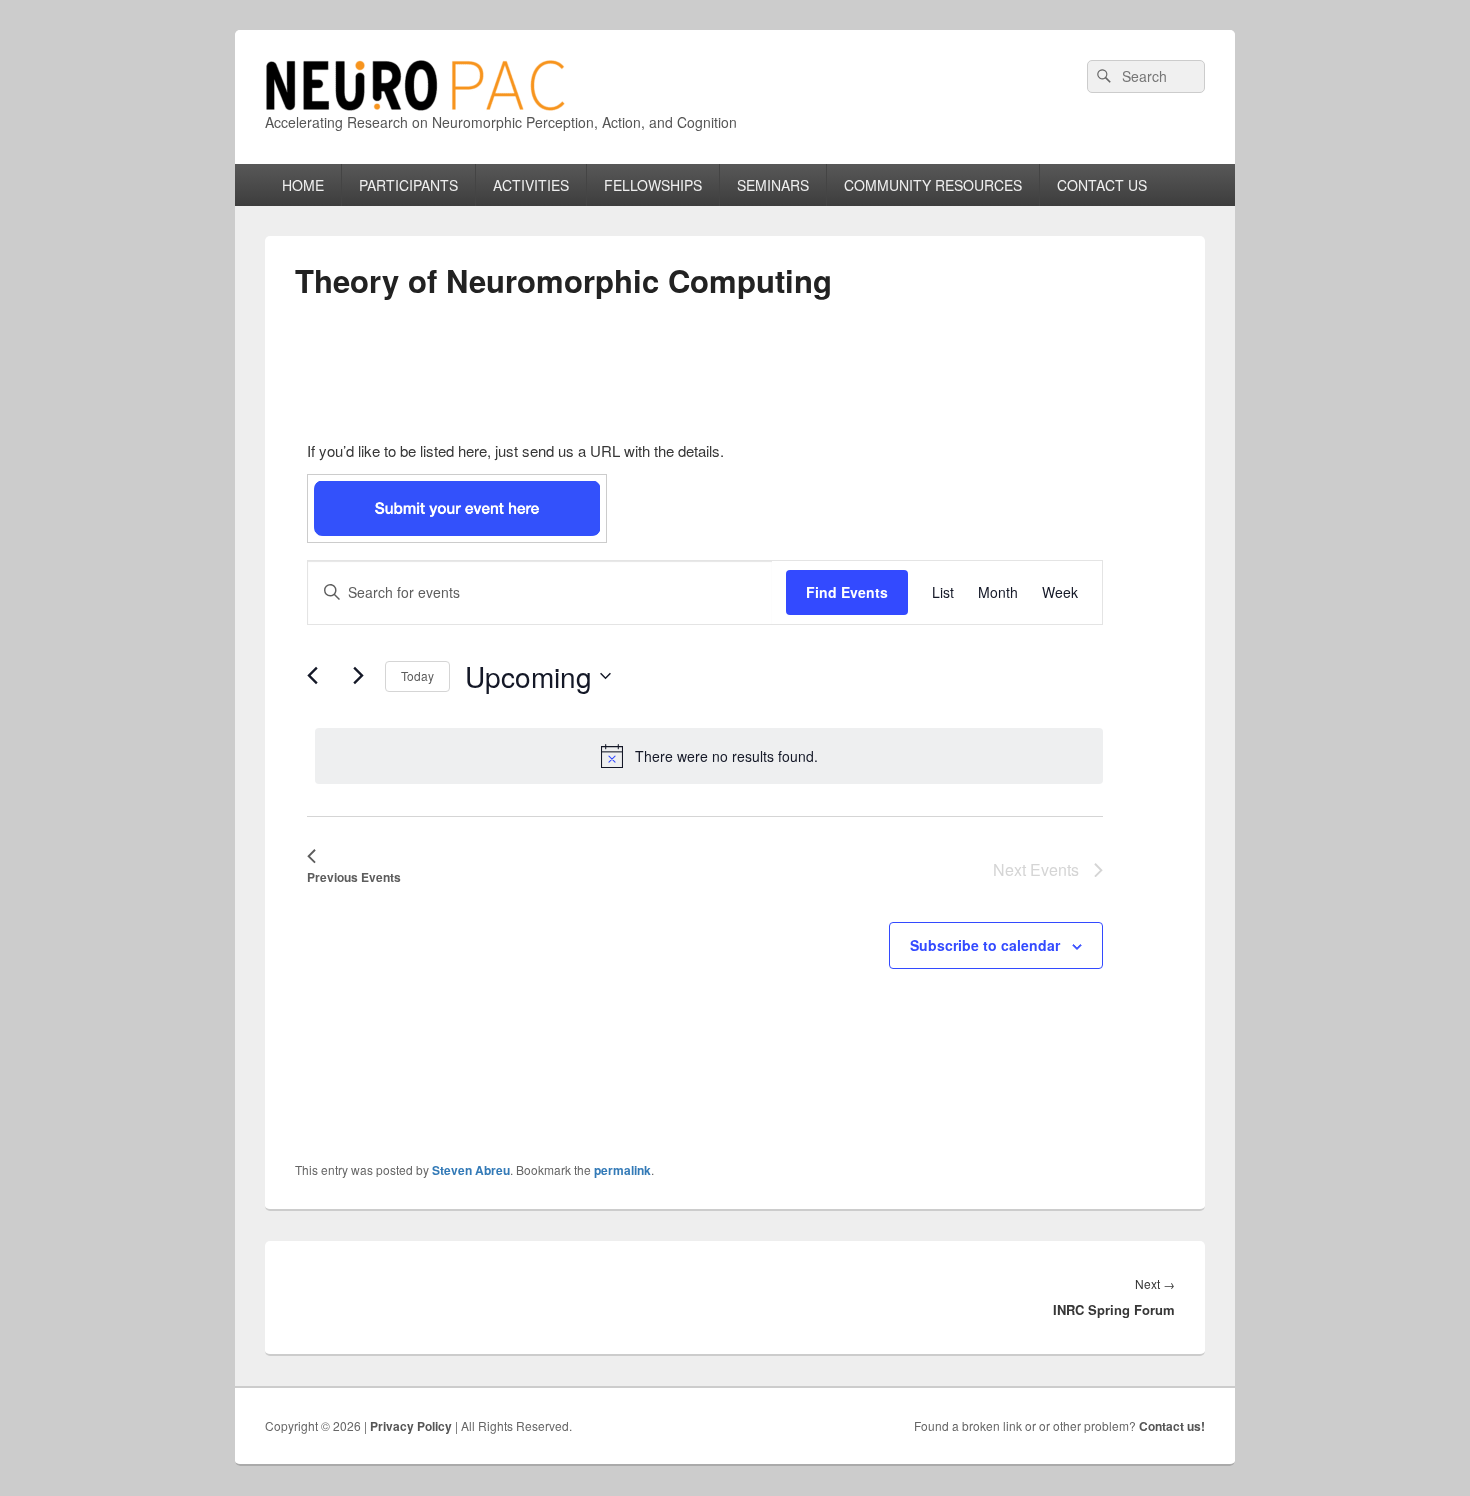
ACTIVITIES (531, 185)
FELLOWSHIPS (653, 185)
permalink (622, 1170)
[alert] (709, 756)
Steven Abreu (471, 1170)
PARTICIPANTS (408, 185)
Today (417, 675)
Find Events (847, 592)
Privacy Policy (411, 1426)
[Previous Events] (319, 678)
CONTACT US (1102, 185)
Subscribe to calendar (985, 945)
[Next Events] (358, 675)
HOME (303, 185)
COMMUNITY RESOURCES (933, 185)
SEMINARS (773, 185)
